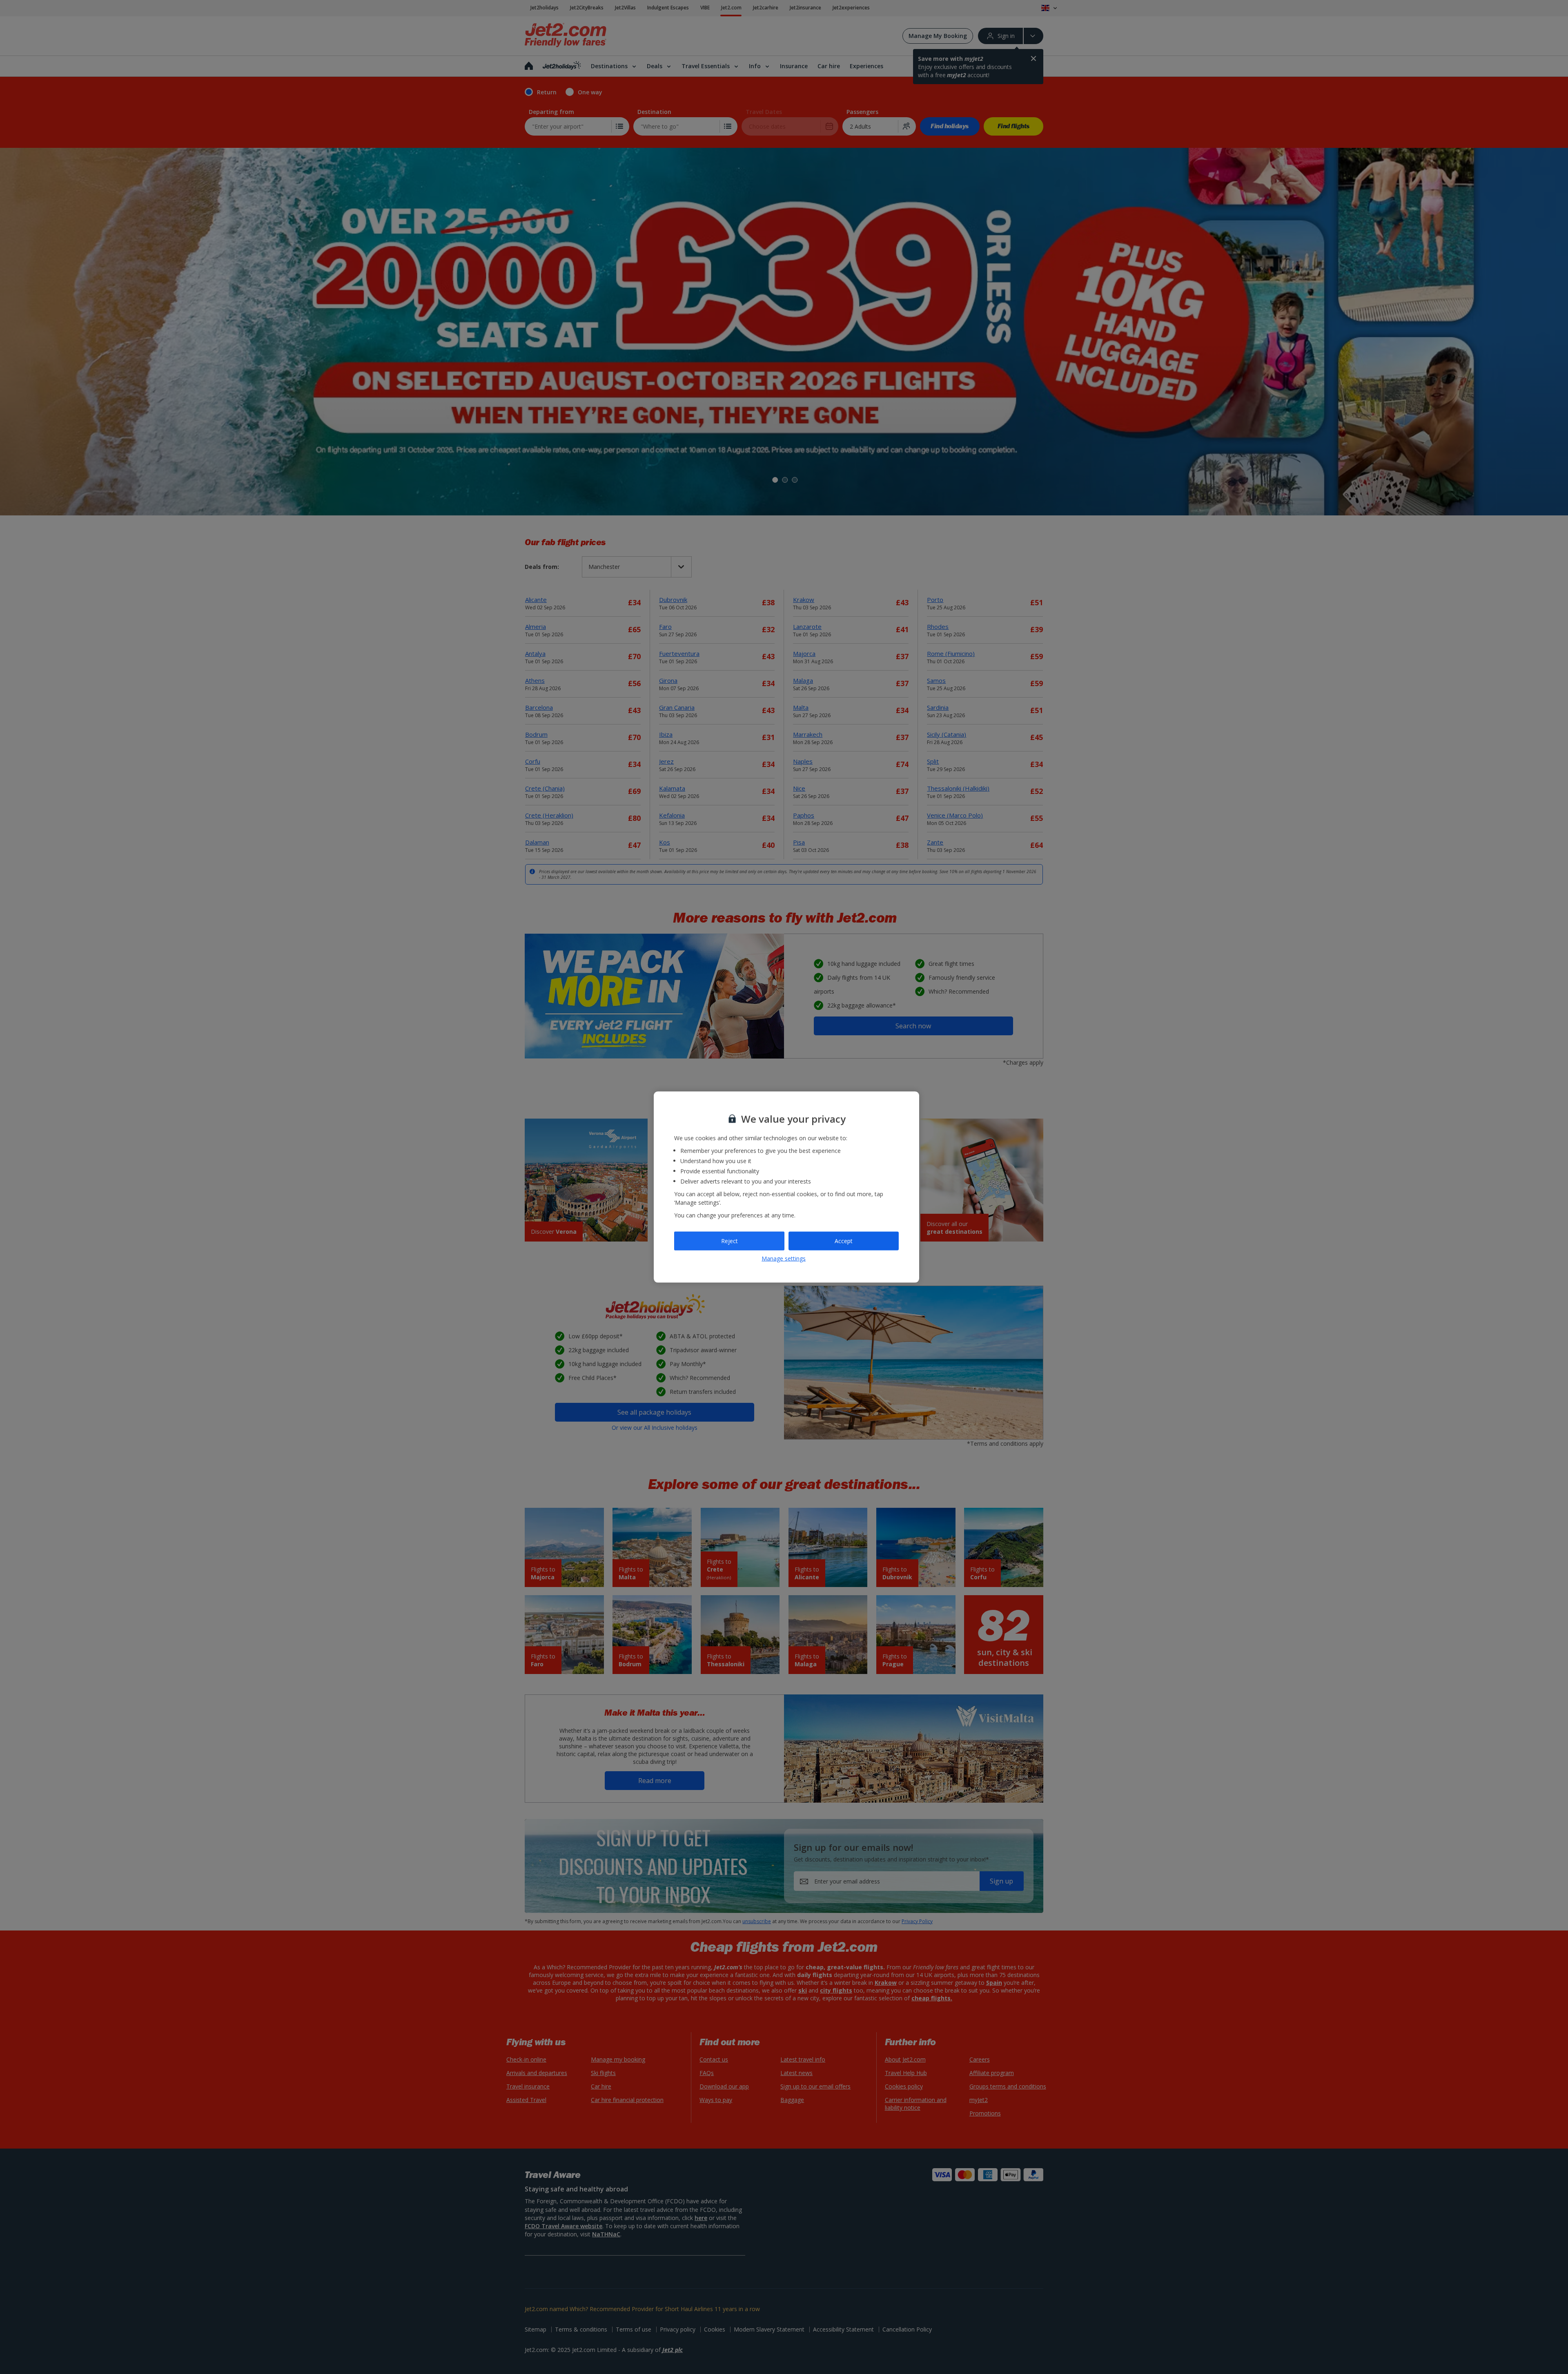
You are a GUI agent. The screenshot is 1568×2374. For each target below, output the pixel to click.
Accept (844, 1241)
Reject (729, 1241)
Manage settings (784, 1258)
